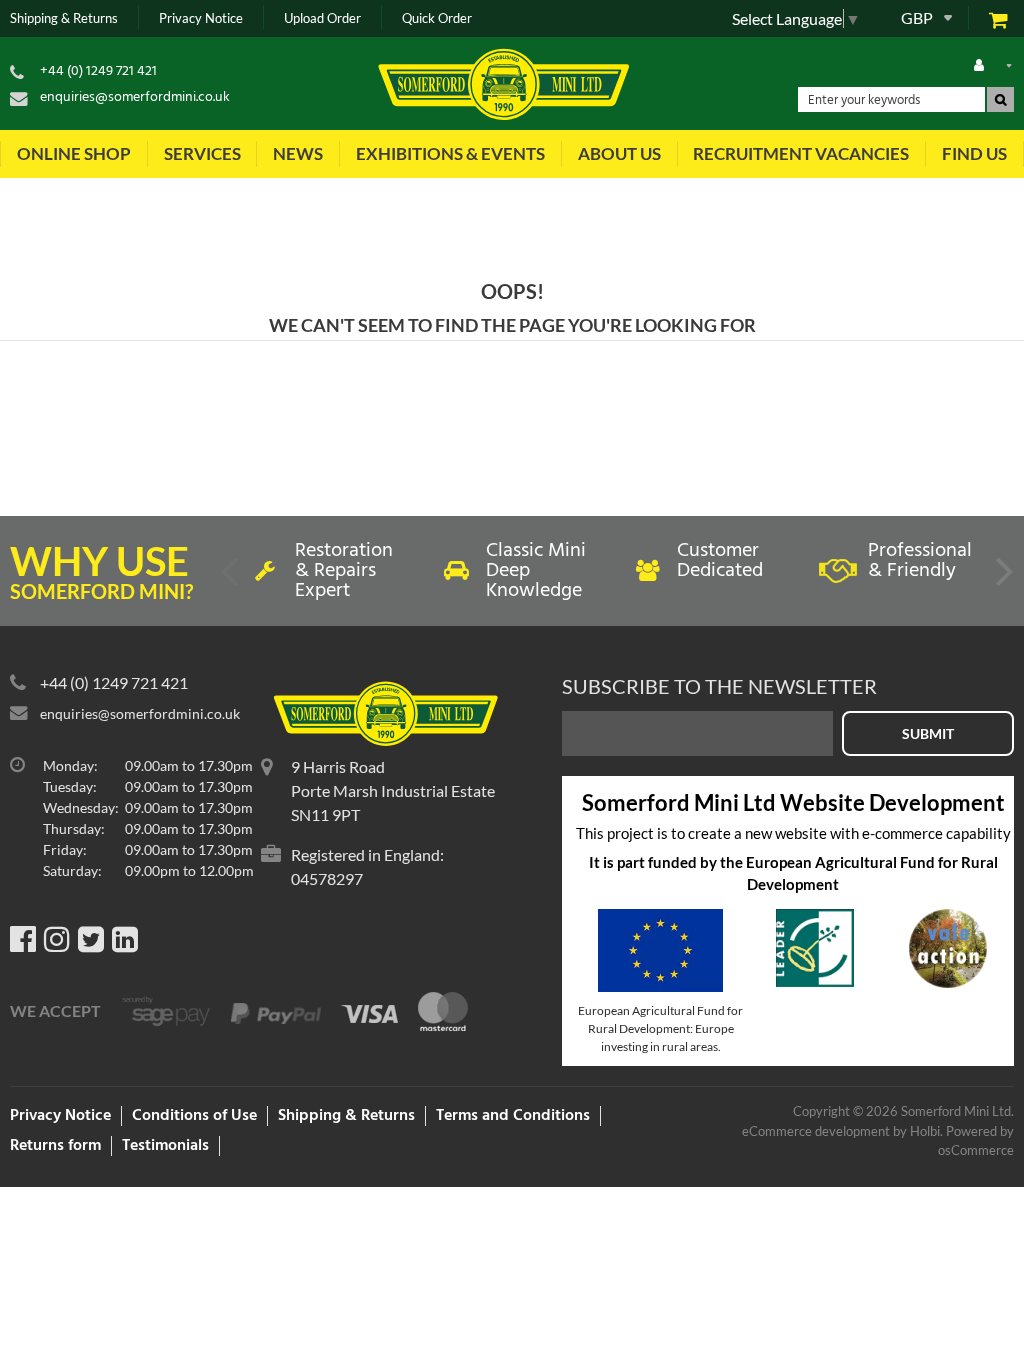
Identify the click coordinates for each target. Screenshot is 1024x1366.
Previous (231, 579)
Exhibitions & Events (450, 153)
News (298, 153)
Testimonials (165, 1146)
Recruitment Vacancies (801, 153)
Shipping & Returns (64, 18)
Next (1003, 579)
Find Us (974, 153)
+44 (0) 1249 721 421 (98, 71)
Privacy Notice (201, 18)
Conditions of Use (194, 1116)
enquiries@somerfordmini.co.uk (135, 97)
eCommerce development (816, 1131)
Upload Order (322, 18)
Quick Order (437, 18)
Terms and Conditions (513, 1116)
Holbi (925, 1131)
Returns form (55, 1146)
